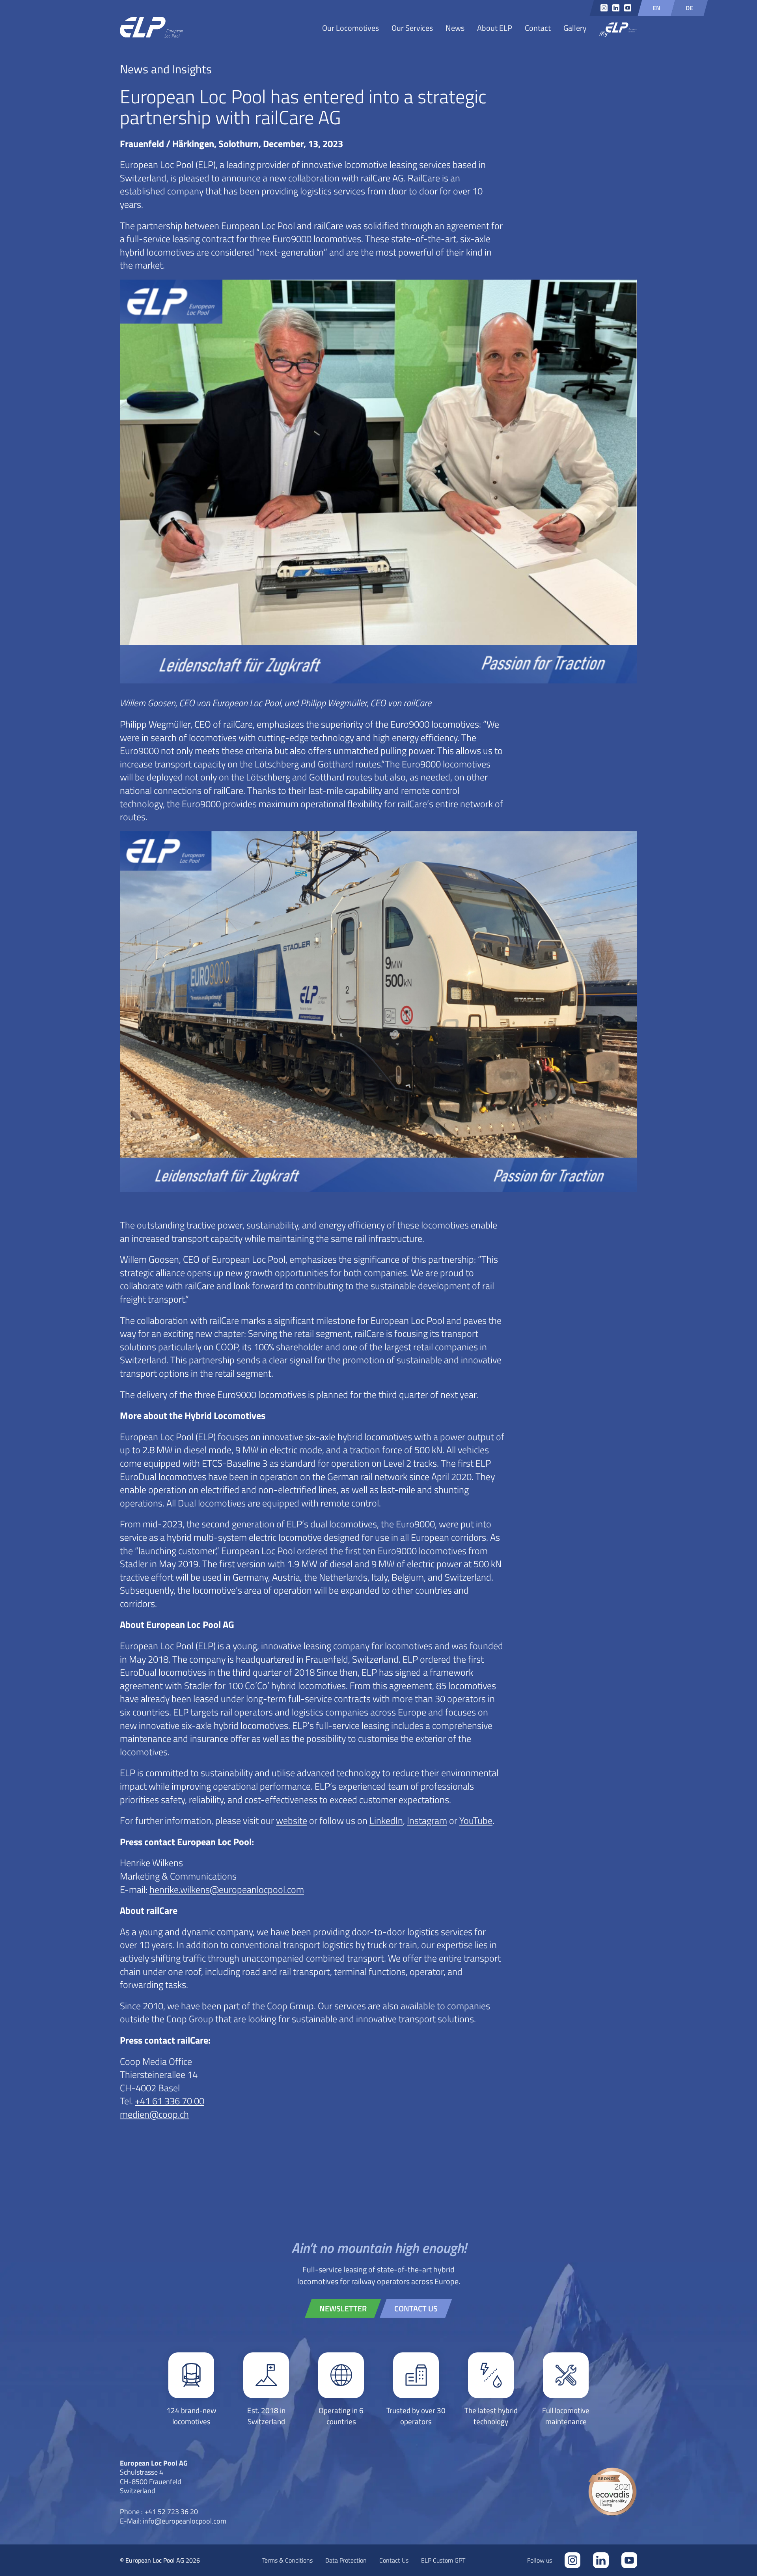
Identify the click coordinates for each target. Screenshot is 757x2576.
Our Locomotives (351, 28)
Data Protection (346, 2560)
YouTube (476, 1820)
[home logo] (151, 28)
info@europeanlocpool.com (185, 2521)
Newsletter (343, 2308)
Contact (538, 28)
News (455, 28)
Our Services (412, 28)
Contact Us (394, 2560)
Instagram (427, 1820)
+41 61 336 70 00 (170, 2101)
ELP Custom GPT (443, 2560)
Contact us (416, 2308)
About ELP (495, 28)
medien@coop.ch (154, 2114)
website (292, 1820)
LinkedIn (386, 1820)
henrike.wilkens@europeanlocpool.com (227, 1889)
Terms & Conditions (287, 2560)
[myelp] (618, 30)
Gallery (575, 28)
